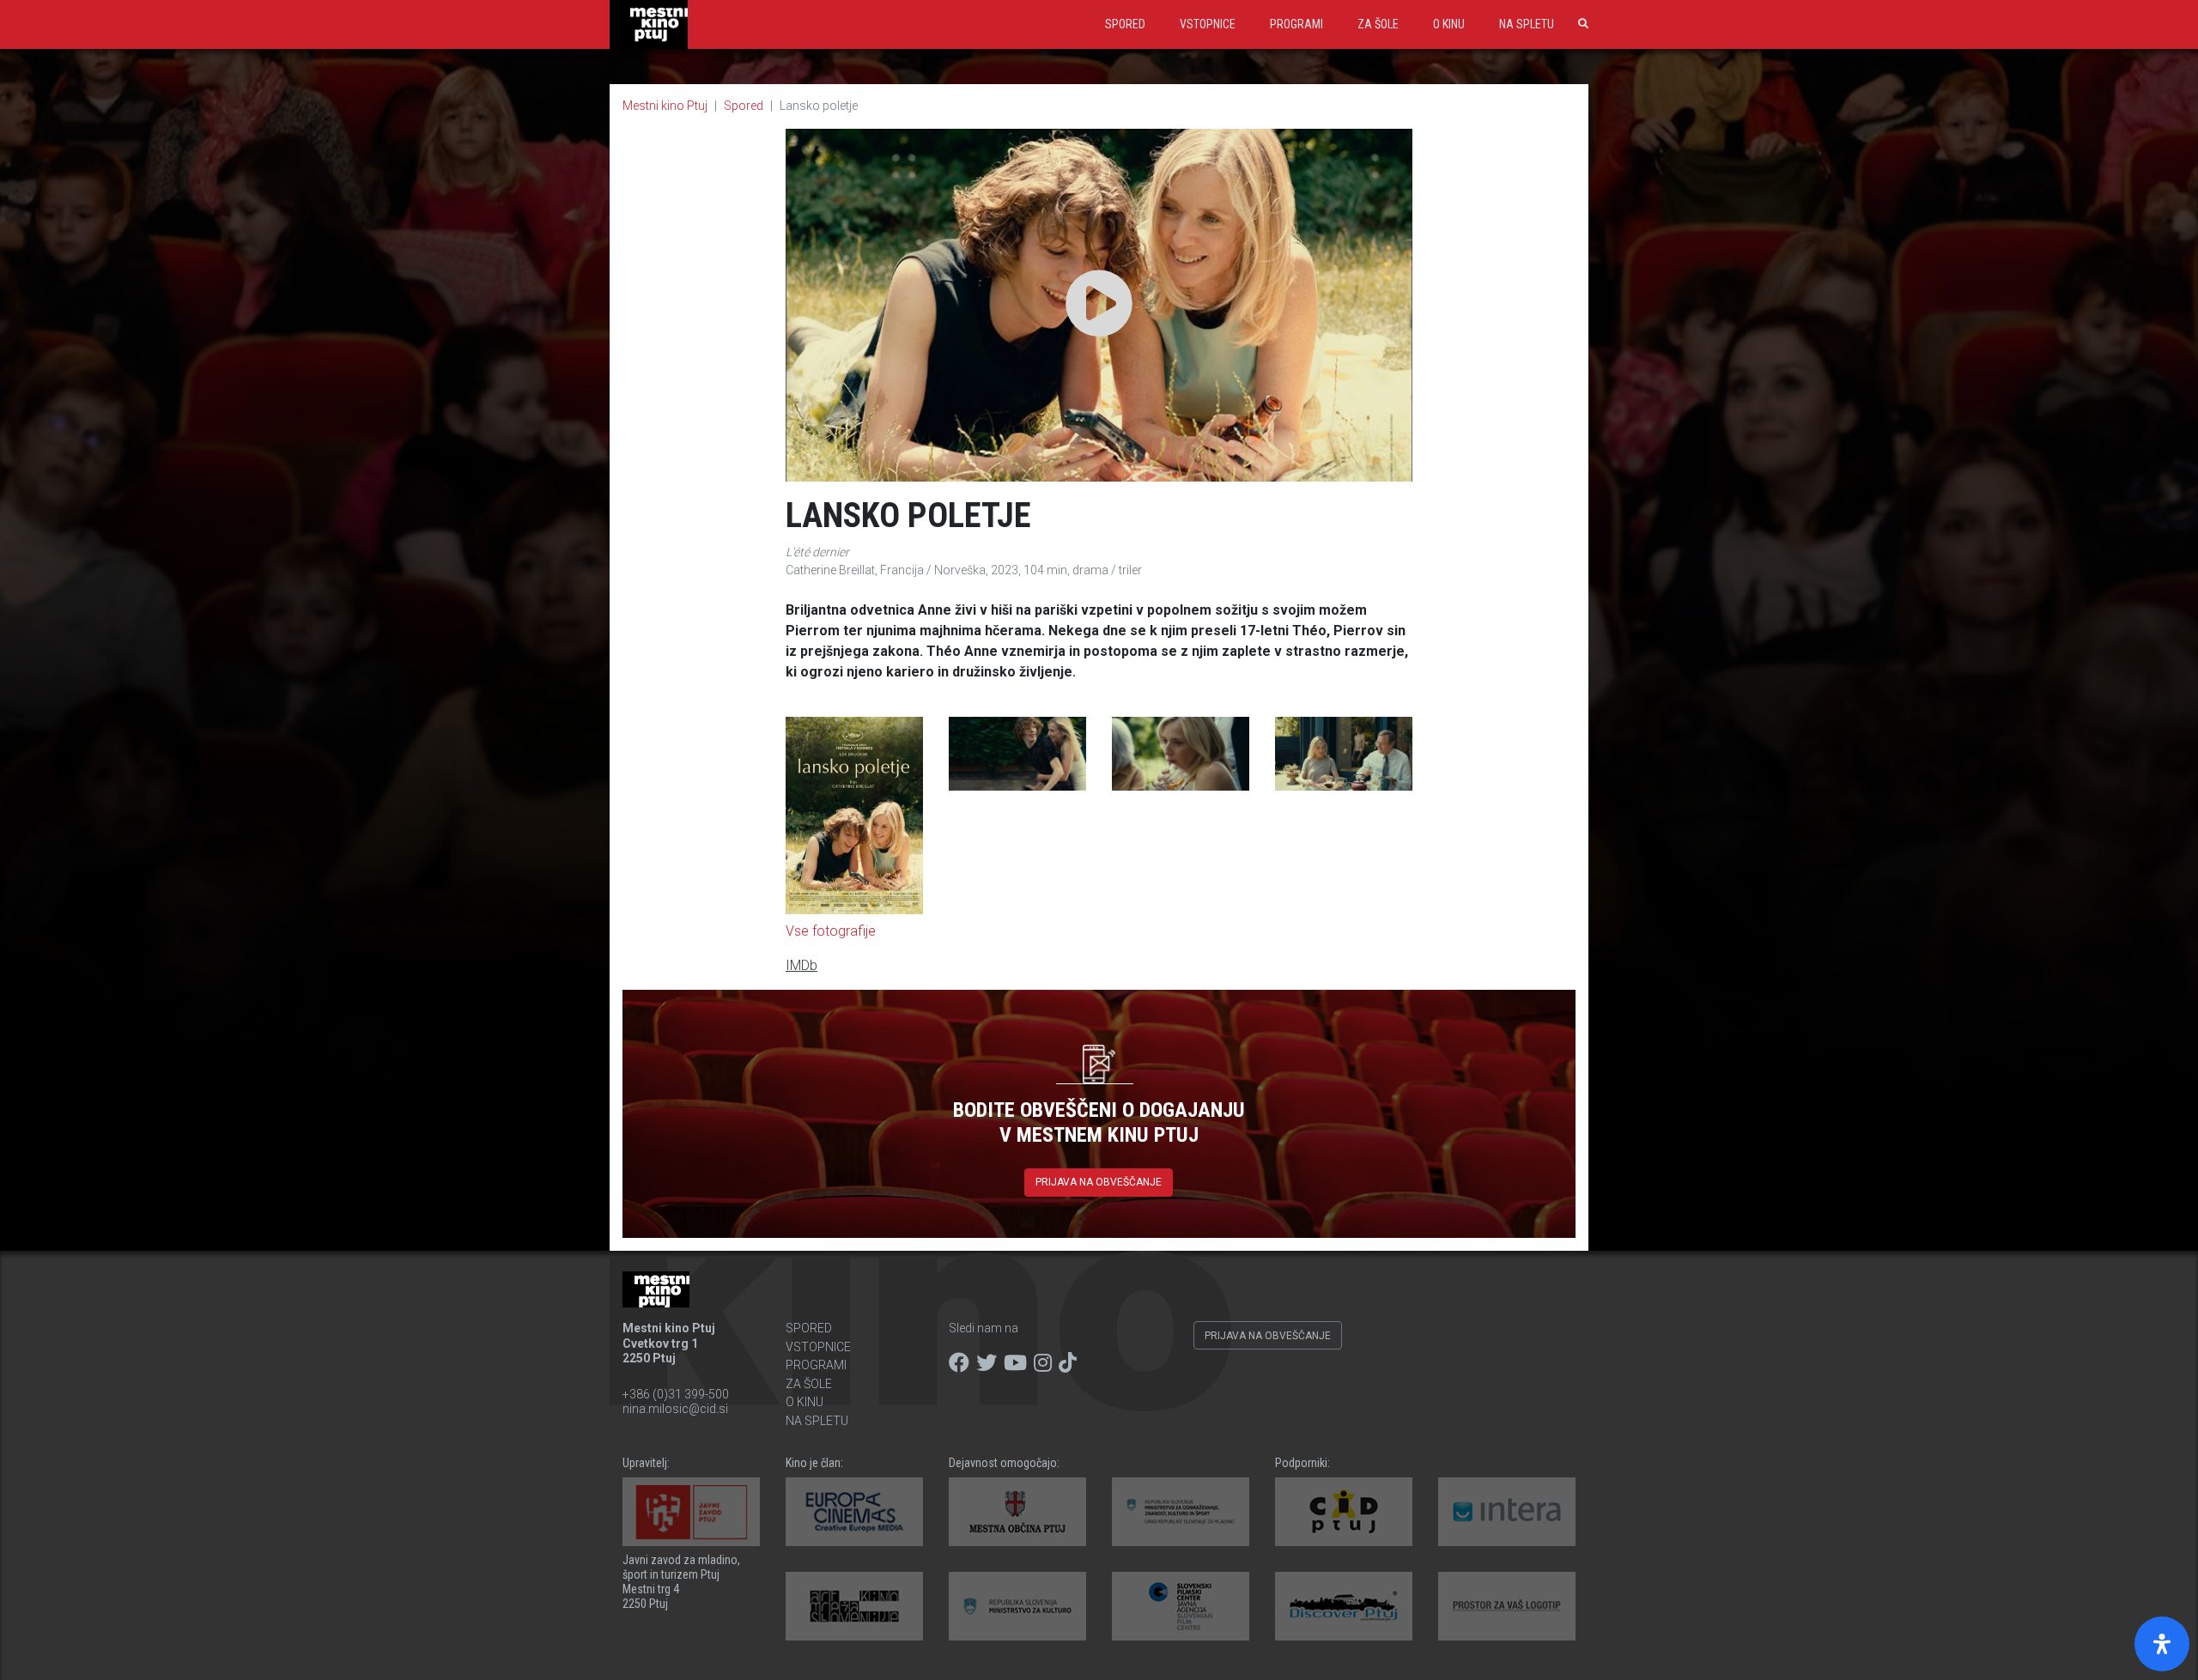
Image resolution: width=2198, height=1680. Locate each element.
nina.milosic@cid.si (675, 1409)
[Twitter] (987, 1363)
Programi (1296, 24)
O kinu (1449, 24)
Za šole (1378, 24)
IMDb (801, 965)
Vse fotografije (831, 931)
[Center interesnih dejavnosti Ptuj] (1344, 1512)
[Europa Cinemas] (854, 1512)
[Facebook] (959, 1363)
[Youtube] (1015, 1363)
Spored (1125, 24)
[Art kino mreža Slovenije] (854, 1606)
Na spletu (1527, 24)
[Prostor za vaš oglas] (1507, 1606)
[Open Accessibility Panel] (2162, 1644)
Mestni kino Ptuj (665, 106)
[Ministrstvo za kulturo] (1017, 1606)
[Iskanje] (1580, 24)
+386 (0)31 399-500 (676, 1394)
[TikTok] (1068, 1363)
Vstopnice (1208, 24)
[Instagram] (1043, 1363)
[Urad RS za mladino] (1181, 1512)
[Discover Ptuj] (1344, 1606)
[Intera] (1507, 1512)
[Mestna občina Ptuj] (1017, 1512)
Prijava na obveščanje (1099, 1182)
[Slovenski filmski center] (1181, 1606)
